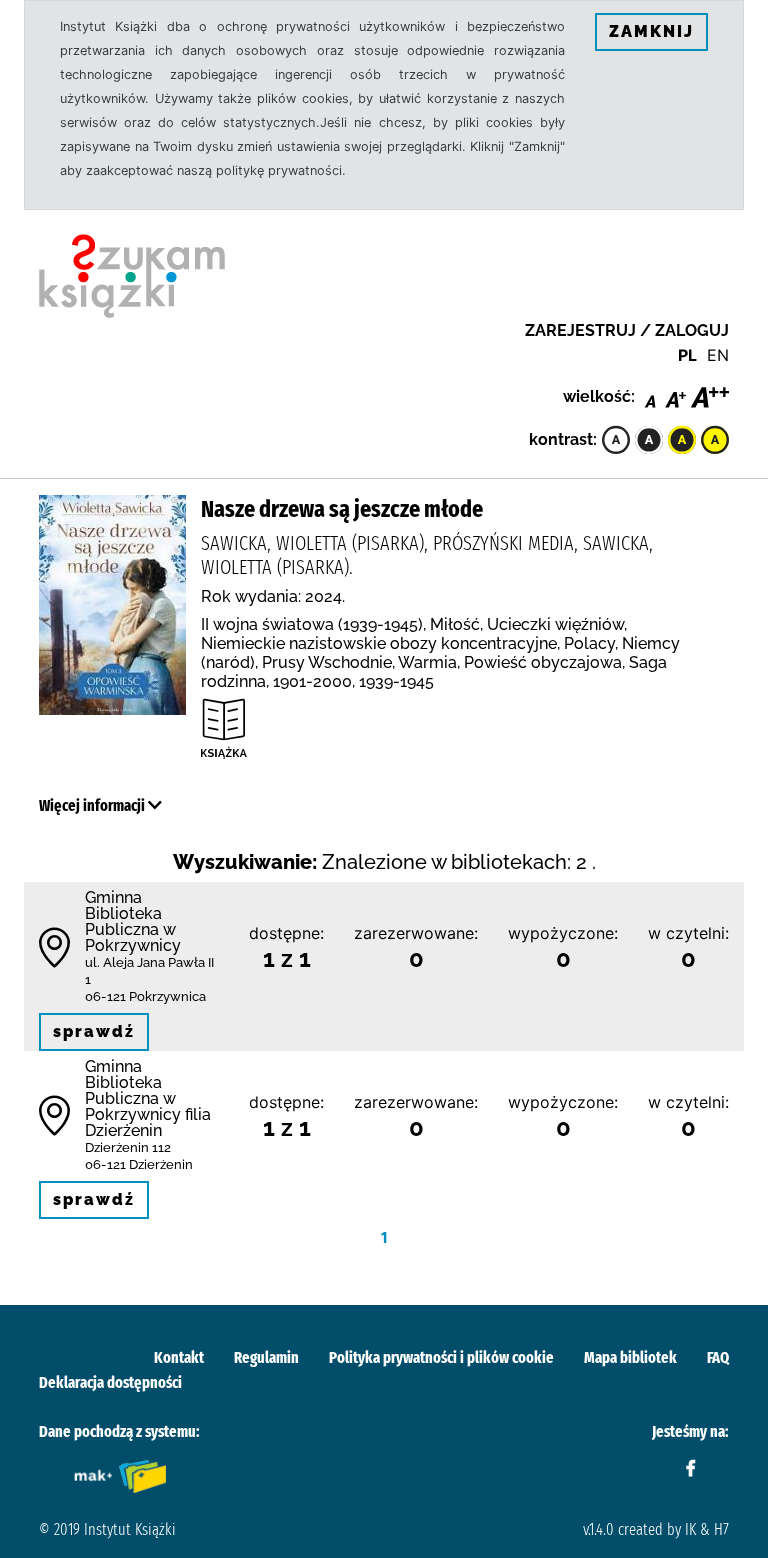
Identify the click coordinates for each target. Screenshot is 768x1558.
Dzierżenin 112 (128, 1147)
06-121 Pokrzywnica (145, 996)
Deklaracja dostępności (110, 1382)
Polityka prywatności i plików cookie (441, 1357)
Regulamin (266, 1357)
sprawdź (94, 1031)
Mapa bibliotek (630, 1357)
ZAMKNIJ (651, 31)
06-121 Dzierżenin (139, 1164)
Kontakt (179, 1357)
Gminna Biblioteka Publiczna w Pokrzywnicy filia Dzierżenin (148, 1098)
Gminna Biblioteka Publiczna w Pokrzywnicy (133, 921)
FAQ (718, 1357)
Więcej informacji (93, 805)
